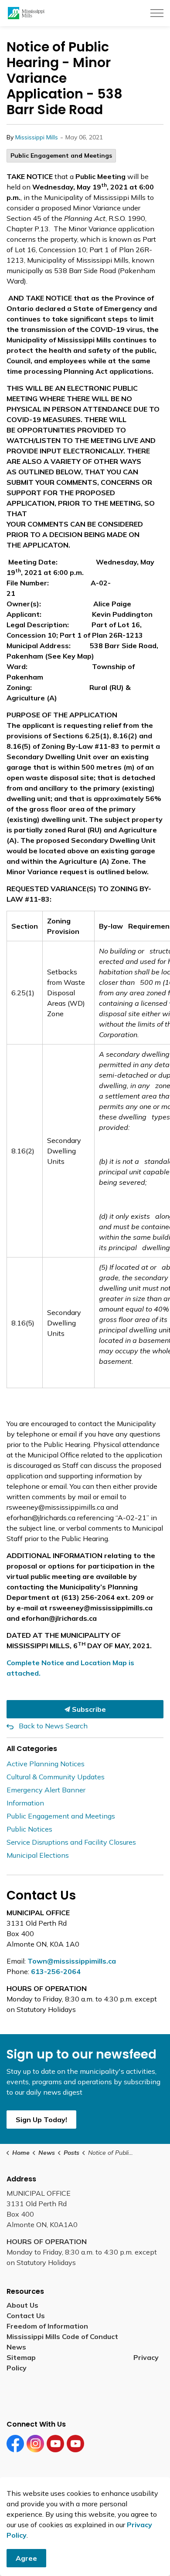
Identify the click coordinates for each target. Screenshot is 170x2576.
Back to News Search (53, 1726)
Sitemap (23, 2357)
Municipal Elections (38, 1855)
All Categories (32, 1749)
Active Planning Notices (46, 1764)
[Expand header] (157, 13)
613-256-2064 (56, 1971)
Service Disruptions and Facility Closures (71, 1842)
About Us (22, 2305)
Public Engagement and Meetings (61, 156)
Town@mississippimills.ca (72, 1961)
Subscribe (88, 1709)
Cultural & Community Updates (56, 1777)
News (16, 2347)
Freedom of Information (47, 2326)
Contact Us (26, 2316)
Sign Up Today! (41, 2120)
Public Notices (29, 1829)
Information (25, 1803)
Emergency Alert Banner (46, 1790)
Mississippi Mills (37, 137)
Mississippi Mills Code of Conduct (62, 2336)
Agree (26, 2558)
